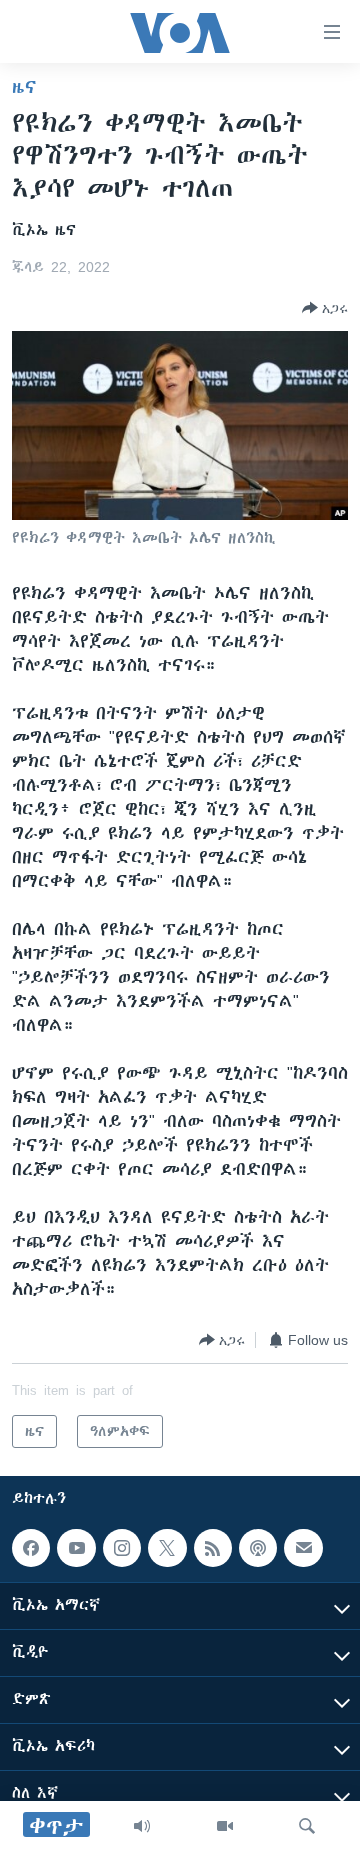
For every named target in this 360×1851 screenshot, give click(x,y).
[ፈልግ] (307, 1826)
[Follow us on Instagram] (122, 1548)
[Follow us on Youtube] (76, 1548)
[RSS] (213, 1548)
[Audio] (142, 1826)
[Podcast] (258, 1548)
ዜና (24, 87)
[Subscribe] (303, 1548)
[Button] (325, 308)
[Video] (225, 1826)
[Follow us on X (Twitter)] (167, 1548)
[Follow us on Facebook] (31, 1548)
